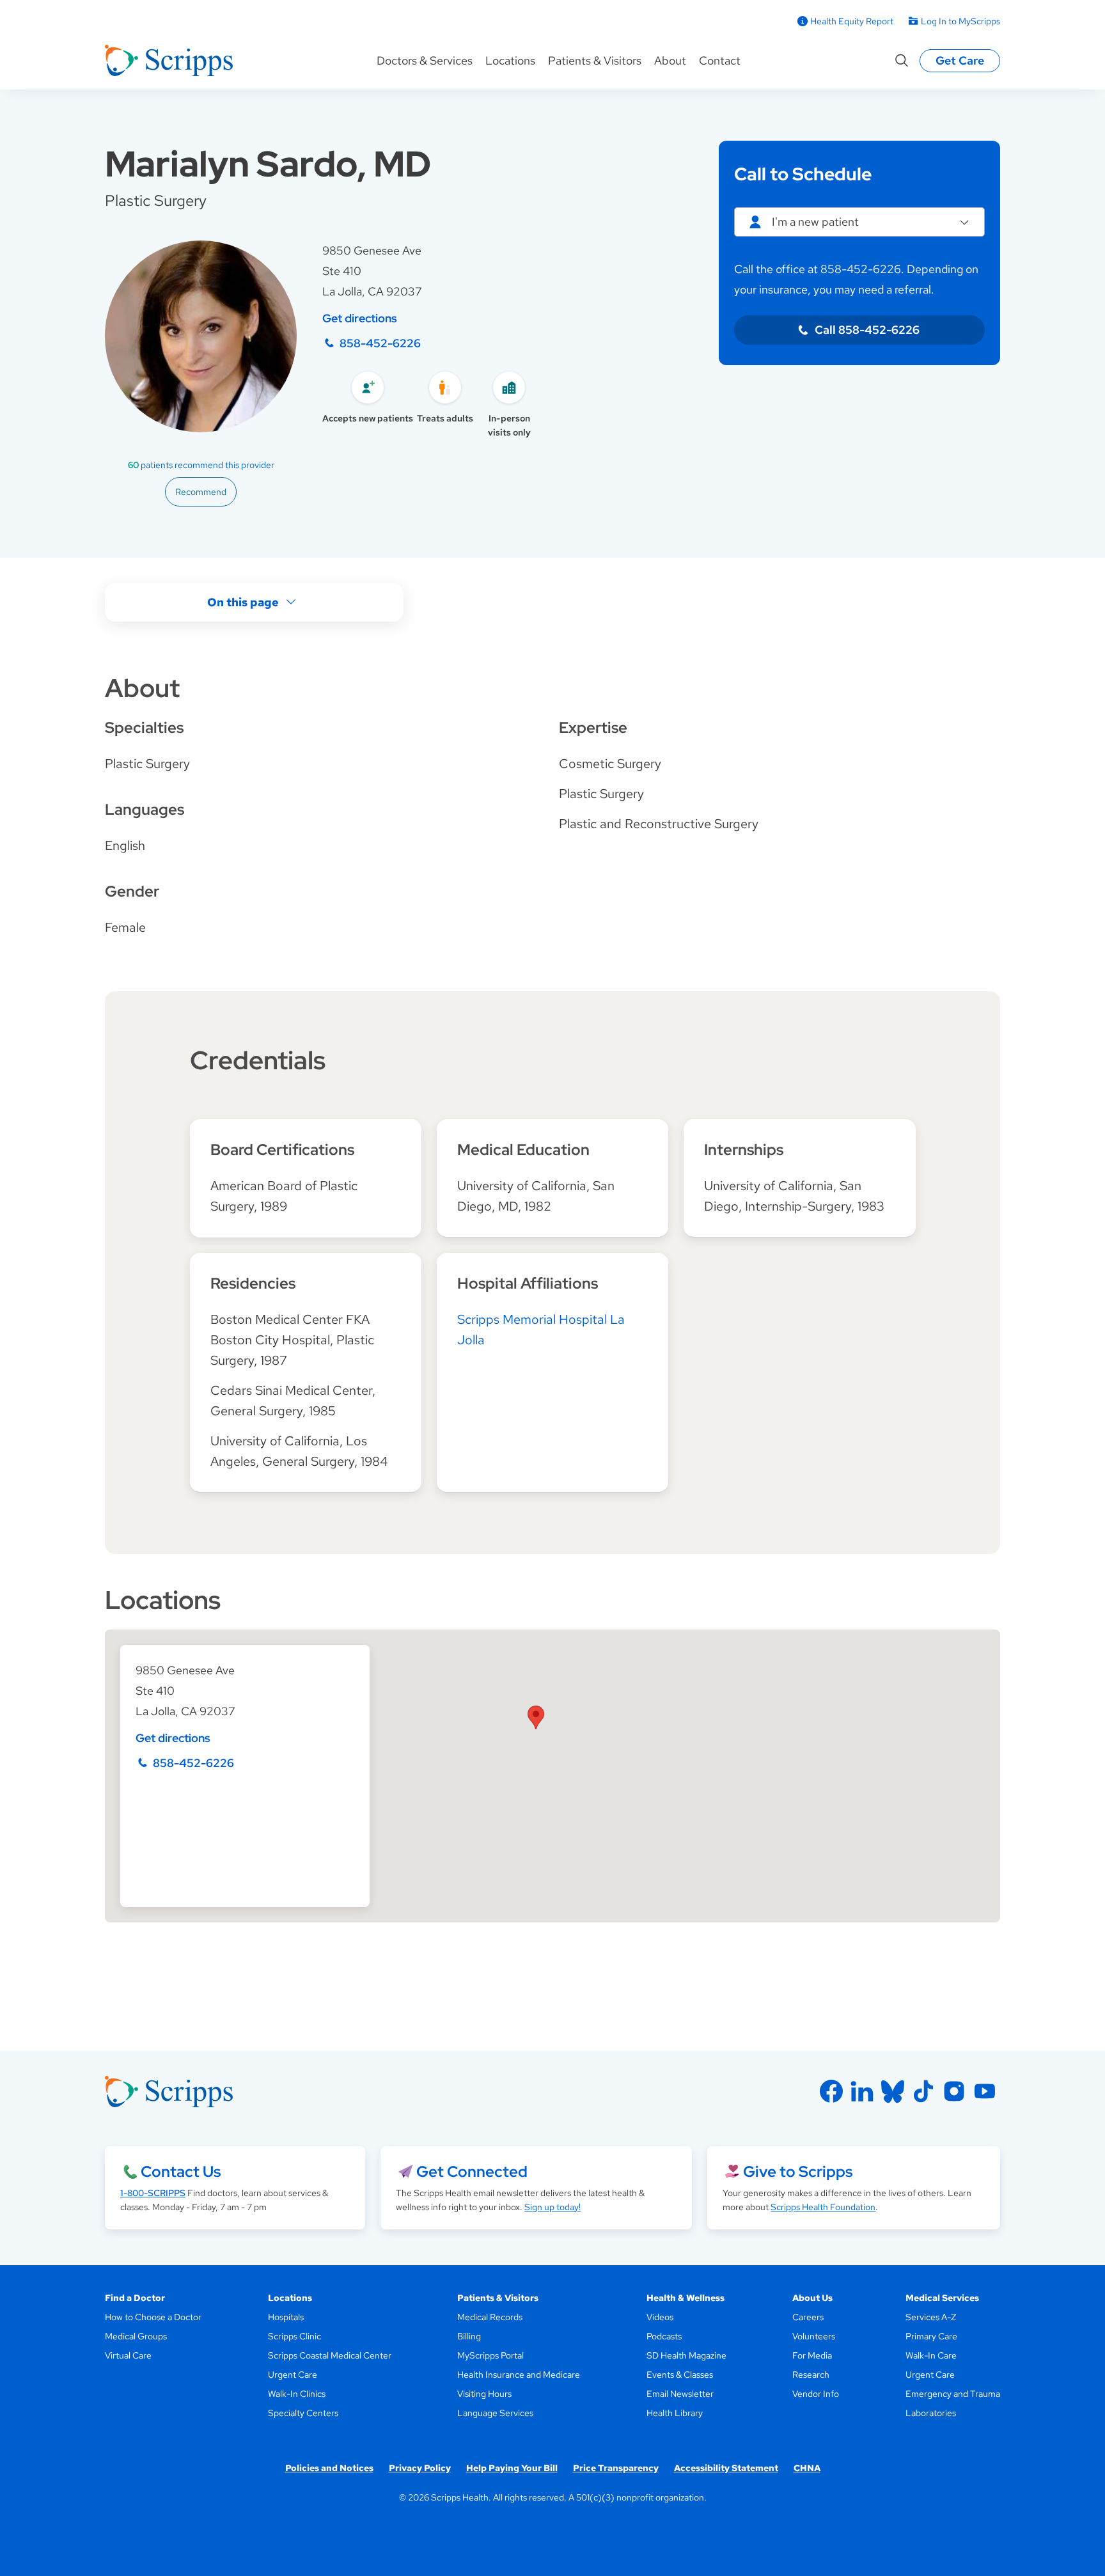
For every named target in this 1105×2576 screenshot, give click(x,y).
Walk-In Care (931, 2355)
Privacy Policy (420, 2468)
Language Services (495, 2413)
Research (811, 2375)
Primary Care (931, 2336)
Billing (469, 2336)
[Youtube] (985, 2091)
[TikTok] (923, 2091)
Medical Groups (136, 2336)
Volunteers (814, 2336)
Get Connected (472, 2172)
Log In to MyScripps (960, 21)
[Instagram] (954, 2091)
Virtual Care (128, 2355)
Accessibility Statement (726, 2468)
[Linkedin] (862, 2091)
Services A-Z (931, 2317)
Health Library (675, 2413)
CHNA (807, 2468)
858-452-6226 (380, 343)
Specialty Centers (303, 2413)
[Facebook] (831, 2091)
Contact (720, 60)
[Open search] (902, 61)
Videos (660, 2317)
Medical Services (942, 2298)
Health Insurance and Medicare (519, 2375)
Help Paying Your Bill (512, 2468)
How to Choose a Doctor (153, 2317)
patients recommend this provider (201, 465)
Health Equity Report (852, 21)
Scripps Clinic (294, 2336)
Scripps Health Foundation (823, 2207)
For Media (812, 2355)
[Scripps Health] (169, 61)
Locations (510, 60)
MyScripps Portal (490, 2355)
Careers (808, 2317)
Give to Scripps (798, 2172)
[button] (536, 1717)
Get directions (360, 318)
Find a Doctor (135, 2298)
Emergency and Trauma (953, 2394)
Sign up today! (552, 2207)
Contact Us (181, 2172)
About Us (812, 2298)
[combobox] (859, 222)
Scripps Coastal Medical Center (330, 2355)
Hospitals (286, 2317)
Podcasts (664, 2336)
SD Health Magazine (686, 2355)
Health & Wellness (686, 2298)
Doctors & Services (425, 60)
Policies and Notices (329, 2468)
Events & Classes (680, 2375)
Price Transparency (616, 2468)
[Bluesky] (893, 2091)
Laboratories (931, 2413)
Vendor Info (816, 2394)
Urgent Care (293, 2375)
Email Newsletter (680, 2394)
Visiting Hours (484, 2394)
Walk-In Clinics (297, 2394)
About (670, 60)
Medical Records (490, 2317)
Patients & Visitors (595, 60)
